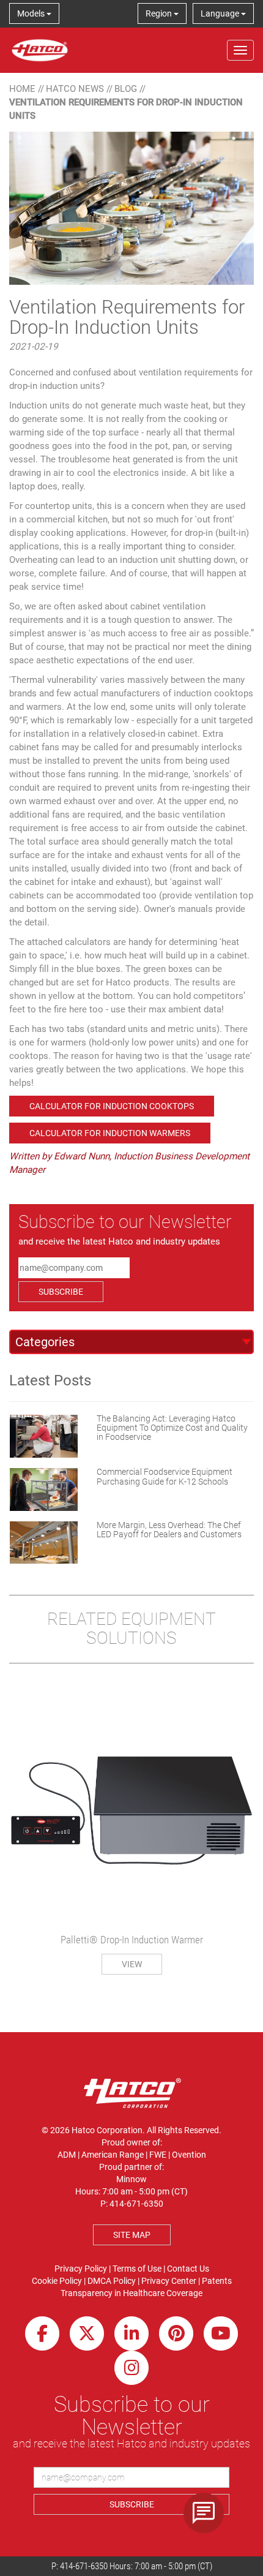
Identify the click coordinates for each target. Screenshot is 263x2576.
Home (22, 89)
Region (160, 13)
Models (32, 13)
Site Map (132, 2235)
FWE (158, 2155)
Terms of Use (137, 2269)
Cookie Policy (57, 2281)
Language (221, 13)
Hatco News (75, 89)
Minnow (131, 2179)
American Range (113, 2155)
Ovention (189, 2155)
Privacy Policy (81, 2269)
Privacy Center (169, 2281)
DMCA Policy (112, 2281)
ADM (67, 2155)
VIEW (132, 1964)
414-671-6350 (84, 2566)
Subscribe (61, 1292)
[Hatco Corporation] (40, 50)
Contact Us (188, 2269)
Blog (126, 89)
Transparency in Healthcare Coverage (131, 2293)
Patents (217, 2281)
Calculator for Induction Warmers (110, 1133)
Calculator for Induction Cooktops (112, 1106)
